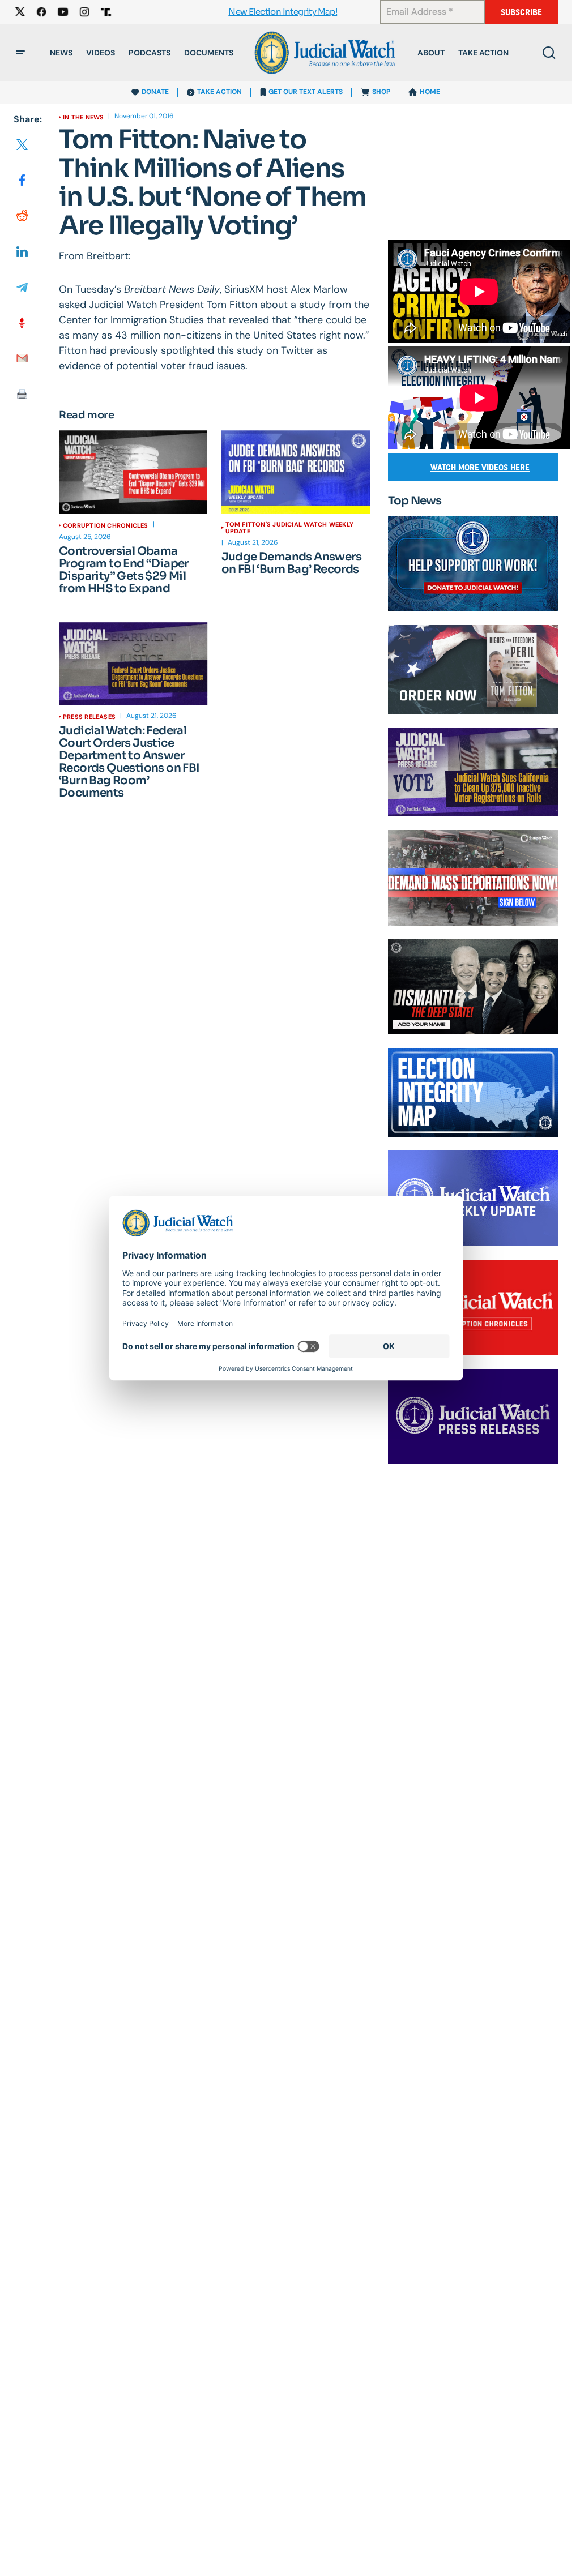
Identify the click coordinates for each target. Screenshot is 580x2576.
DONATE (155, 92)
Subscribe (521, 12)
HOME (430, 92)
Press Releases (89, 717)
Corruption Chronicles (106, 525)
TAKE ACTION (219, 92)
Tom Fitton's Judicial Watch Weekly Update (289, 528)
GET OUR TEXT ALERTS (306, 92)
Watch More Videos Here (480, 467)
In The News (83, 117)
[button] (20, 53)
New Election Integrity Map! (283, 12)
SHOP (381, 92)
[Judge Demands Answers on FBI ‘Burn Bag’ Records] (296, 472)
